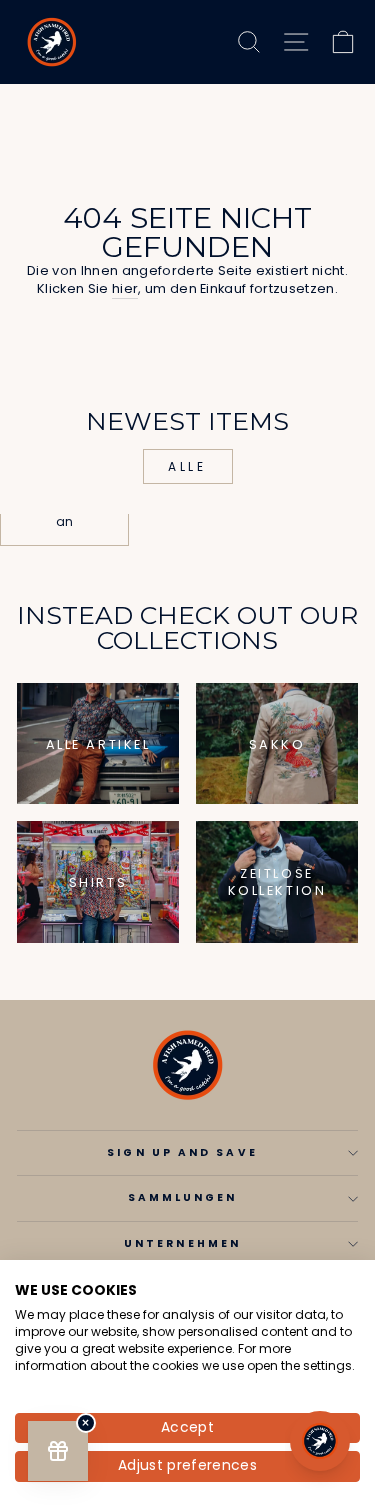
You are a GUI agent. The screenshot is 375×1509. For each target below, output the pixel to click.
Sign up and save (182, 1152)
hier (125, 289)
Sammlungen (183, 1197)
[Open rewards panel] (58, 1451)
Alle (187, 466)
